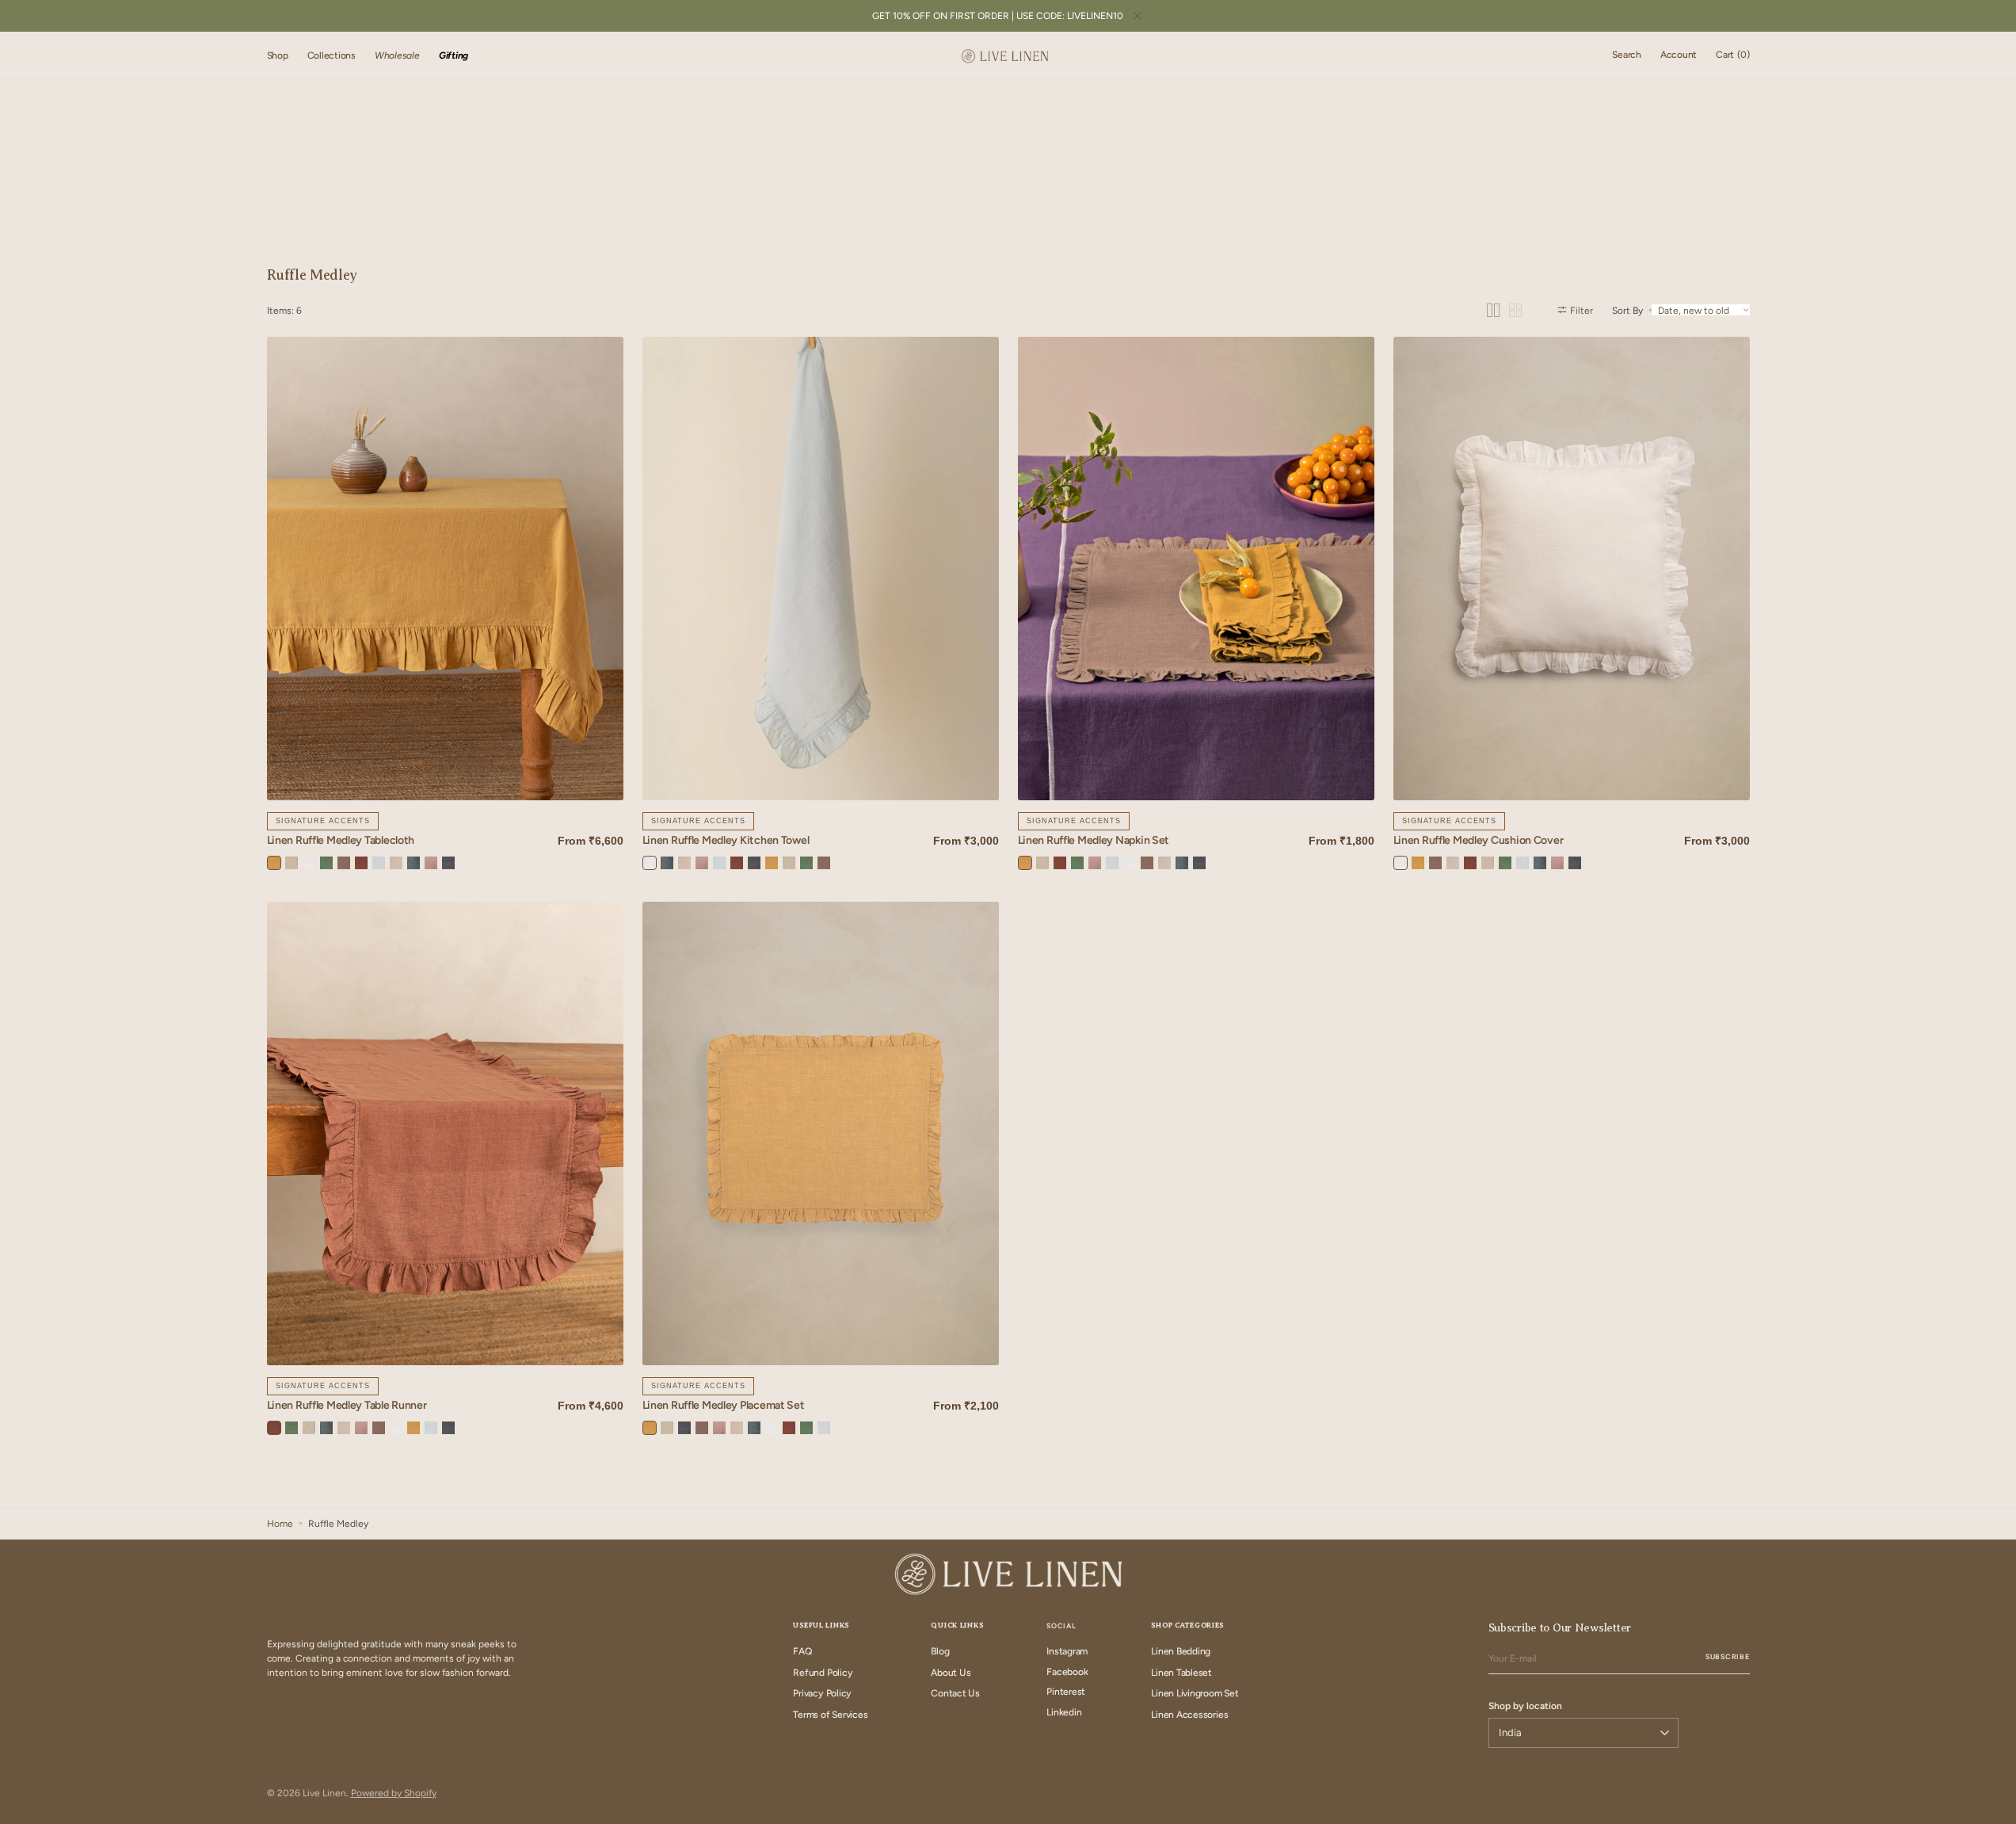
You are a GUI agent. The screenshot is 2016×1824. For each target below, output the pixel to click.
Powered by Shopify (394, 1793)
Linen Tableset (1181, 1673)
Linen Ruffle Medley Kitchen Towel (726, 841)
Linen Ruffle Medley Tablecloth (341, 841)
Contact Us (955, 1693)
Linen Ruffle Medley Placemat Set (724, 1406)
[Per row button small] (1515, 310)
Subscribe (1727, 1656)
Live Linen (324, 1793)
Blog (940, 1651)
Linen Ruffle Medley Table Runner (347, 1406)
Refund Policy (823, 1673)
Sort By (1627, 310)
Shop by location (1525, 1706)
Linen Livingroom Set (1195, 1693)
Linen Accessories (1189, 1715)
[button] (1627, 55)
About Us (951, 1673)
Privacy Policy (822, 1693)
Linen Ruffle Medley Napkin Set (1094, 841)
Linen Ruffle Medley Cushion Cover (1479, 841)
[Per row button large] (1493, 310)
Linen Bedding (1181, 1651)
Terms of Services (830, 1715)
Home (280, 1524)
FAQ (802, 1651)
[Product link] (445, 569)
